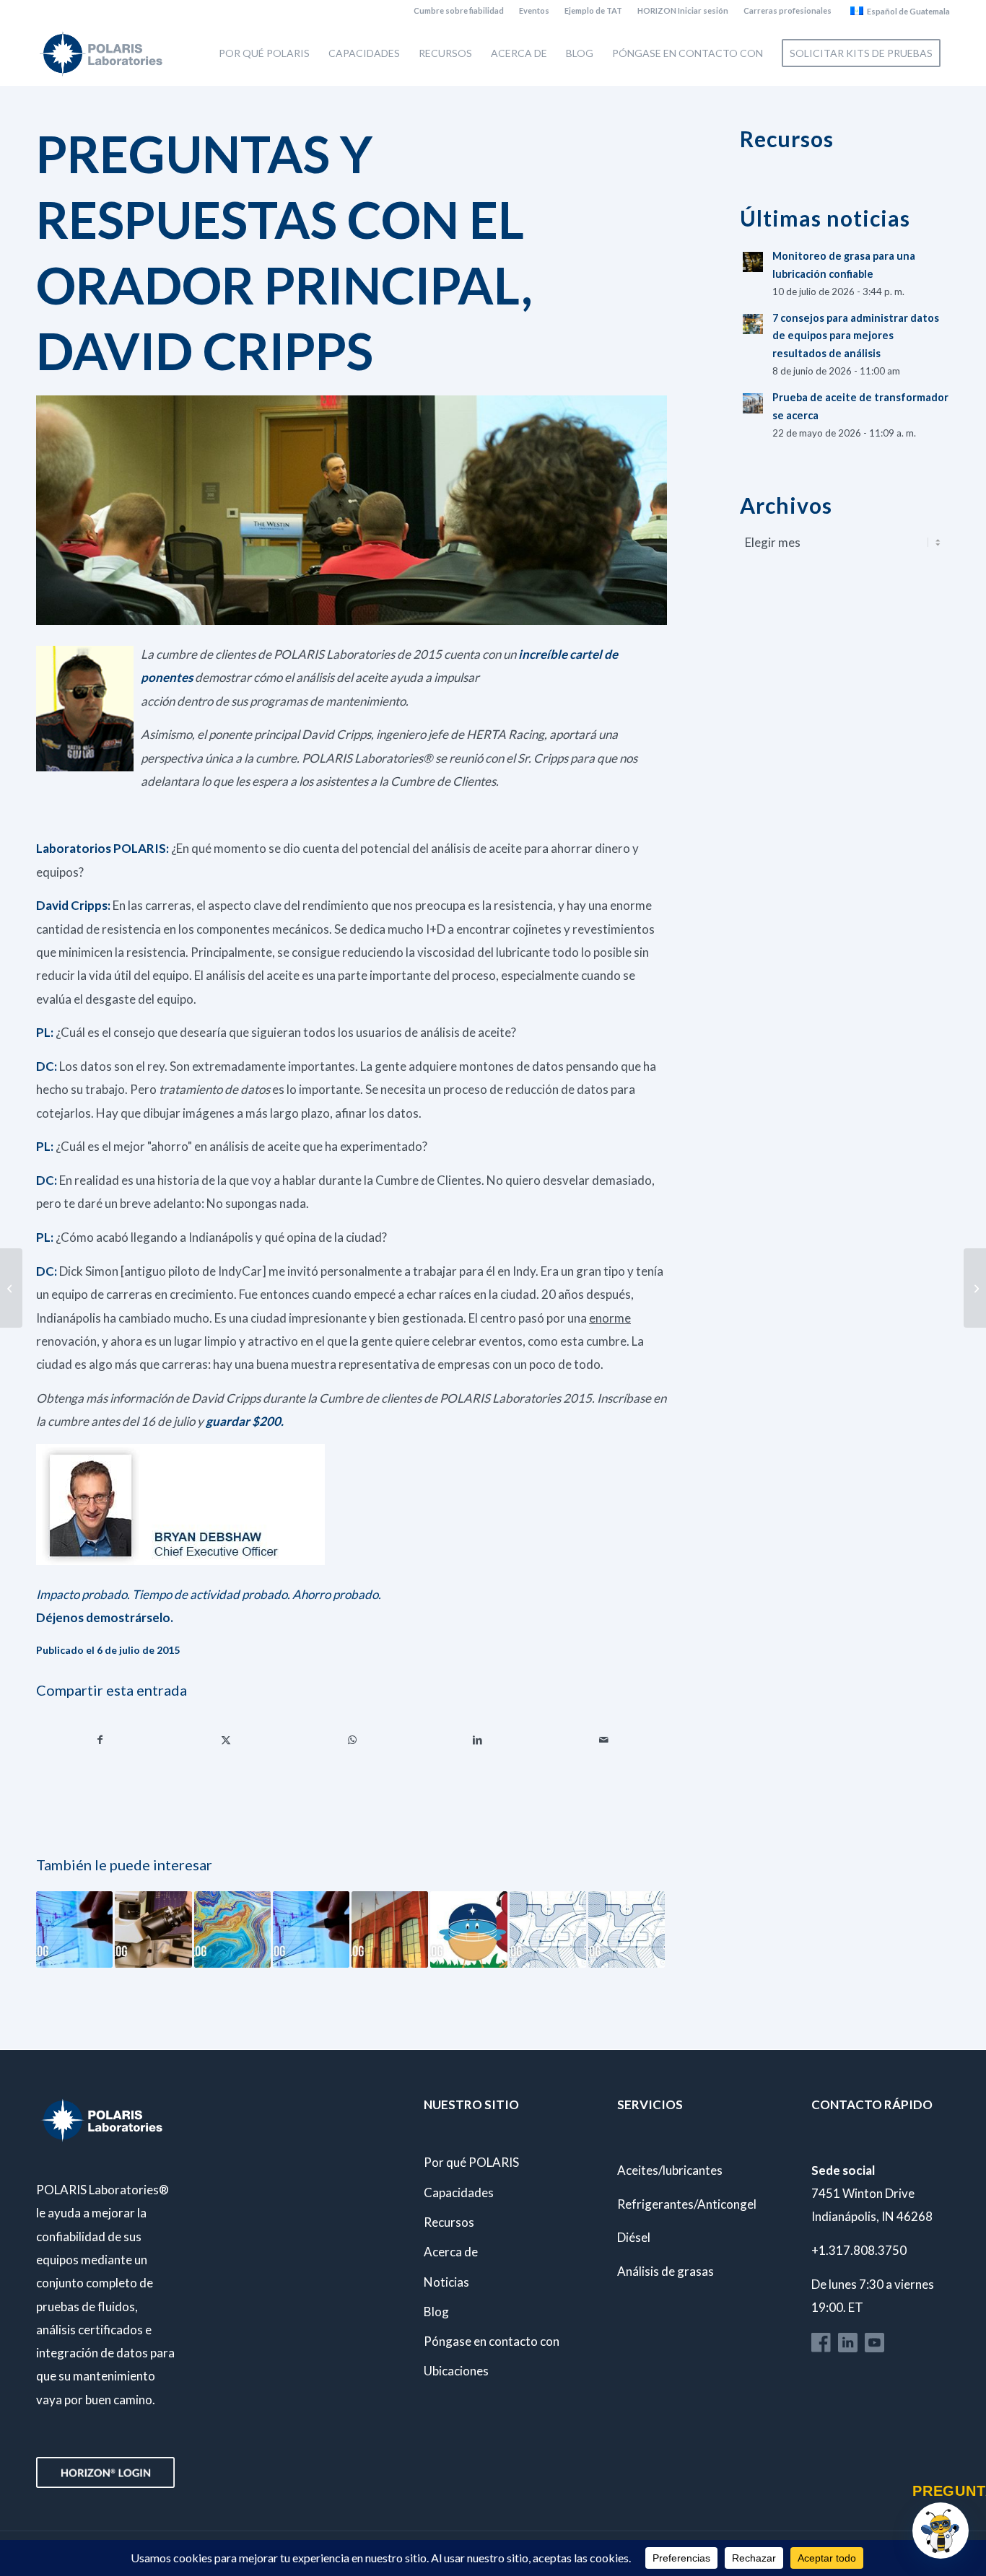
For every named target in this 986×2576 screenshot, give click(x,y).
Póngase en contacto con (492, 2341)
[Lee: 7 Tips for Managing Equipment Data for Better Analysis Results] (753, 324)
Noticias (446, 2282)
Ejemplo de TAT (593, 10)
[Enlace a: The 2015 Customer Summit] (232, 1929)
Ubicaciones (456, 2371)
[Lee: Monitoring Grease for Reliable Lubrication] (753, 262)
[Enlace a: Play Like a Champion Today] (390, 1929)
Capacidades (459, 2192)
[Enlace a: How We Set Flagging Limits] (74, 1929)
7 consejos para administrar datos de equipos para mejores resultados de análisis (856, 336)
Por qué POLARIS (471, 2162)
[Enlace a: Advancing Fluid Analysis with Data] (311, 1929)
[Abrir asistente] (941, 2531)
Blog (436, 2312)
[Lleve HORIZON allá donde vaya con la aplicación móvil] (11, 1288)
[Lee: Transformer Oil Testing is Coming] (753, 403)
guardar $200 (243, 1421)
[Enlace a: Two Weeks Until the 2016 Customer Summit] (627, 1929)
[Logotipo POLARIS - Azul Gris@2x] (101, 53)
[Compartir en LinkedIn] (477, 1740)
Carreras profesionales (788, 10)
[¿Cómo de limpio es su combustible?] (975, 1288)
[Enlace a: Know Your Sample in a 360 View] (153, 1929)
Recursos (449, 2222)
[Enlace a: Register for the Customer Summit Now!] (468, 1929)
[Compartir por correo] (604, 1740)
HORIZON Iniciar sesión (683, 10)
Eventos (534, 10)
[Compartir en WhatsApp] (352, 1740)
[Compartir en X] (226, 1740)
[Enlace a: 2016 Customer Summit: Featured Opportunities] (548, 1929)
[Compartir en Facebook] (100, 1740)
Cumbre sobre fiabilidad (459, 10)
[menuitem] (459, 11)
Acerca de (451, 2252)
